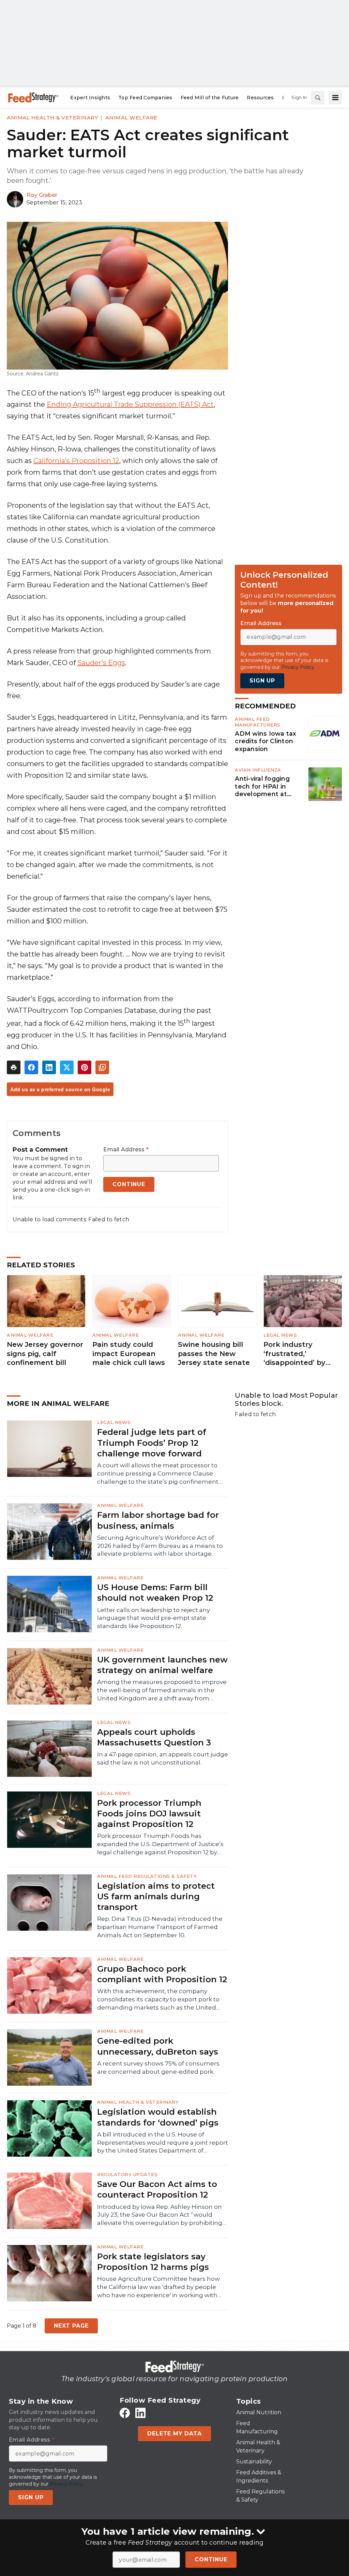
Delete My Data (174, 2434)
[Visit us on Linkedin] (140, 2413)
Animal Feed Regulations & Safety (147, 1876)
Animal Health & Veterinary (52, 118)
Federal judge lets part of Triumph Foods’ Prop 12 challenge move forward (152, 1443)
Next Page (71, 2326)
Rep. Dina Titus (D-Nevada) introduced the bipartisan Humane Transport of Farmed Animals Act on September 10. (160, 1927)
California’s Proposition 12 (76, 461)
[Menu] (335, 98)
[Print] (14, 1067)
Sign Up (262, 681)
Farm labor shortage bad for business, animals (158, 1520)
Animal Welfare (131, 118)
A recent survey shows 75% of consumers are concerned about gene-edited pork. (158, 2068)
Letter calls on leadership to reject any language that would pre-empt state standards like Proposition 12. (154, 1618)
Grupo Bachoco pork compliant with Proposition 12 (162, 1974)
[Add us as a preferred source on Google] (102, 1067)
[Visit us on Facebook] (125, 2413)
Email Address (126, 1150)
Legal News (280, 1335)
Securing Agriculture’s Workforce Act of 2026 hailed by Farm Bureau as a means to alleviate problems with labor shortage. (160, 1546)
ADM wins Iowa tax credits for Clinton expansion (265, 741)
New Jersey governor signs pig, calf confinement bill (45, 1354)
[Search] (318, 98)
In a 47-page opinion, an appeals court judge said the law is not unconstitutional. (163, 1758)
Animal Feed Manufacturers (258, 722)
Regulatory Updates (127, 2174)
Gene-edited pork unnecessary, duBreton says (158, 2046)
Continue (211, 2559)
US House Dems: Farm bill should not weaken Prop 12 (155, 1593)
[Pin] (85, 1067)
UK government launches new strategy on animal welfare (162, 1665)
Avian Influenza (258, 770)
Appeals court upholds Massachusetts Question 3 (154, 1737)
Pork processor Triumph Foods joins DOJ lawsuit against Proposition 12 (149, 1814)
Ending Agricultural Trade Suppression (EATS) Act (130, 404)
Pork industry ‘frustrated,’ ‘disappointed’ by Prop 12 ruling (294, 1354)
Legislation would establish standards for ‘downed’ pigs (158, 2117)
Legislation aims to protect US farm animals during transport (156, 1896)
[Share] (31, 1067)
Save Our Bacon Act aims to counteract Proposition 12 (157, 2189)
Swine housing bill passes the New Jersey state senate (214, 1354)
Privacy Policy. (298, 667)
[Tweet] (67, 1067)
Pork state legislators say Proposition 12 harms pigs (153, 2262)
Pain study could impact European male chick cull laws (129, 1354)
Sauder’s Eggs (101, 663)
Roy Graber (42, 195)
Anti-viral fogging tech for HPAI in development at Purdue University (263, 787)
